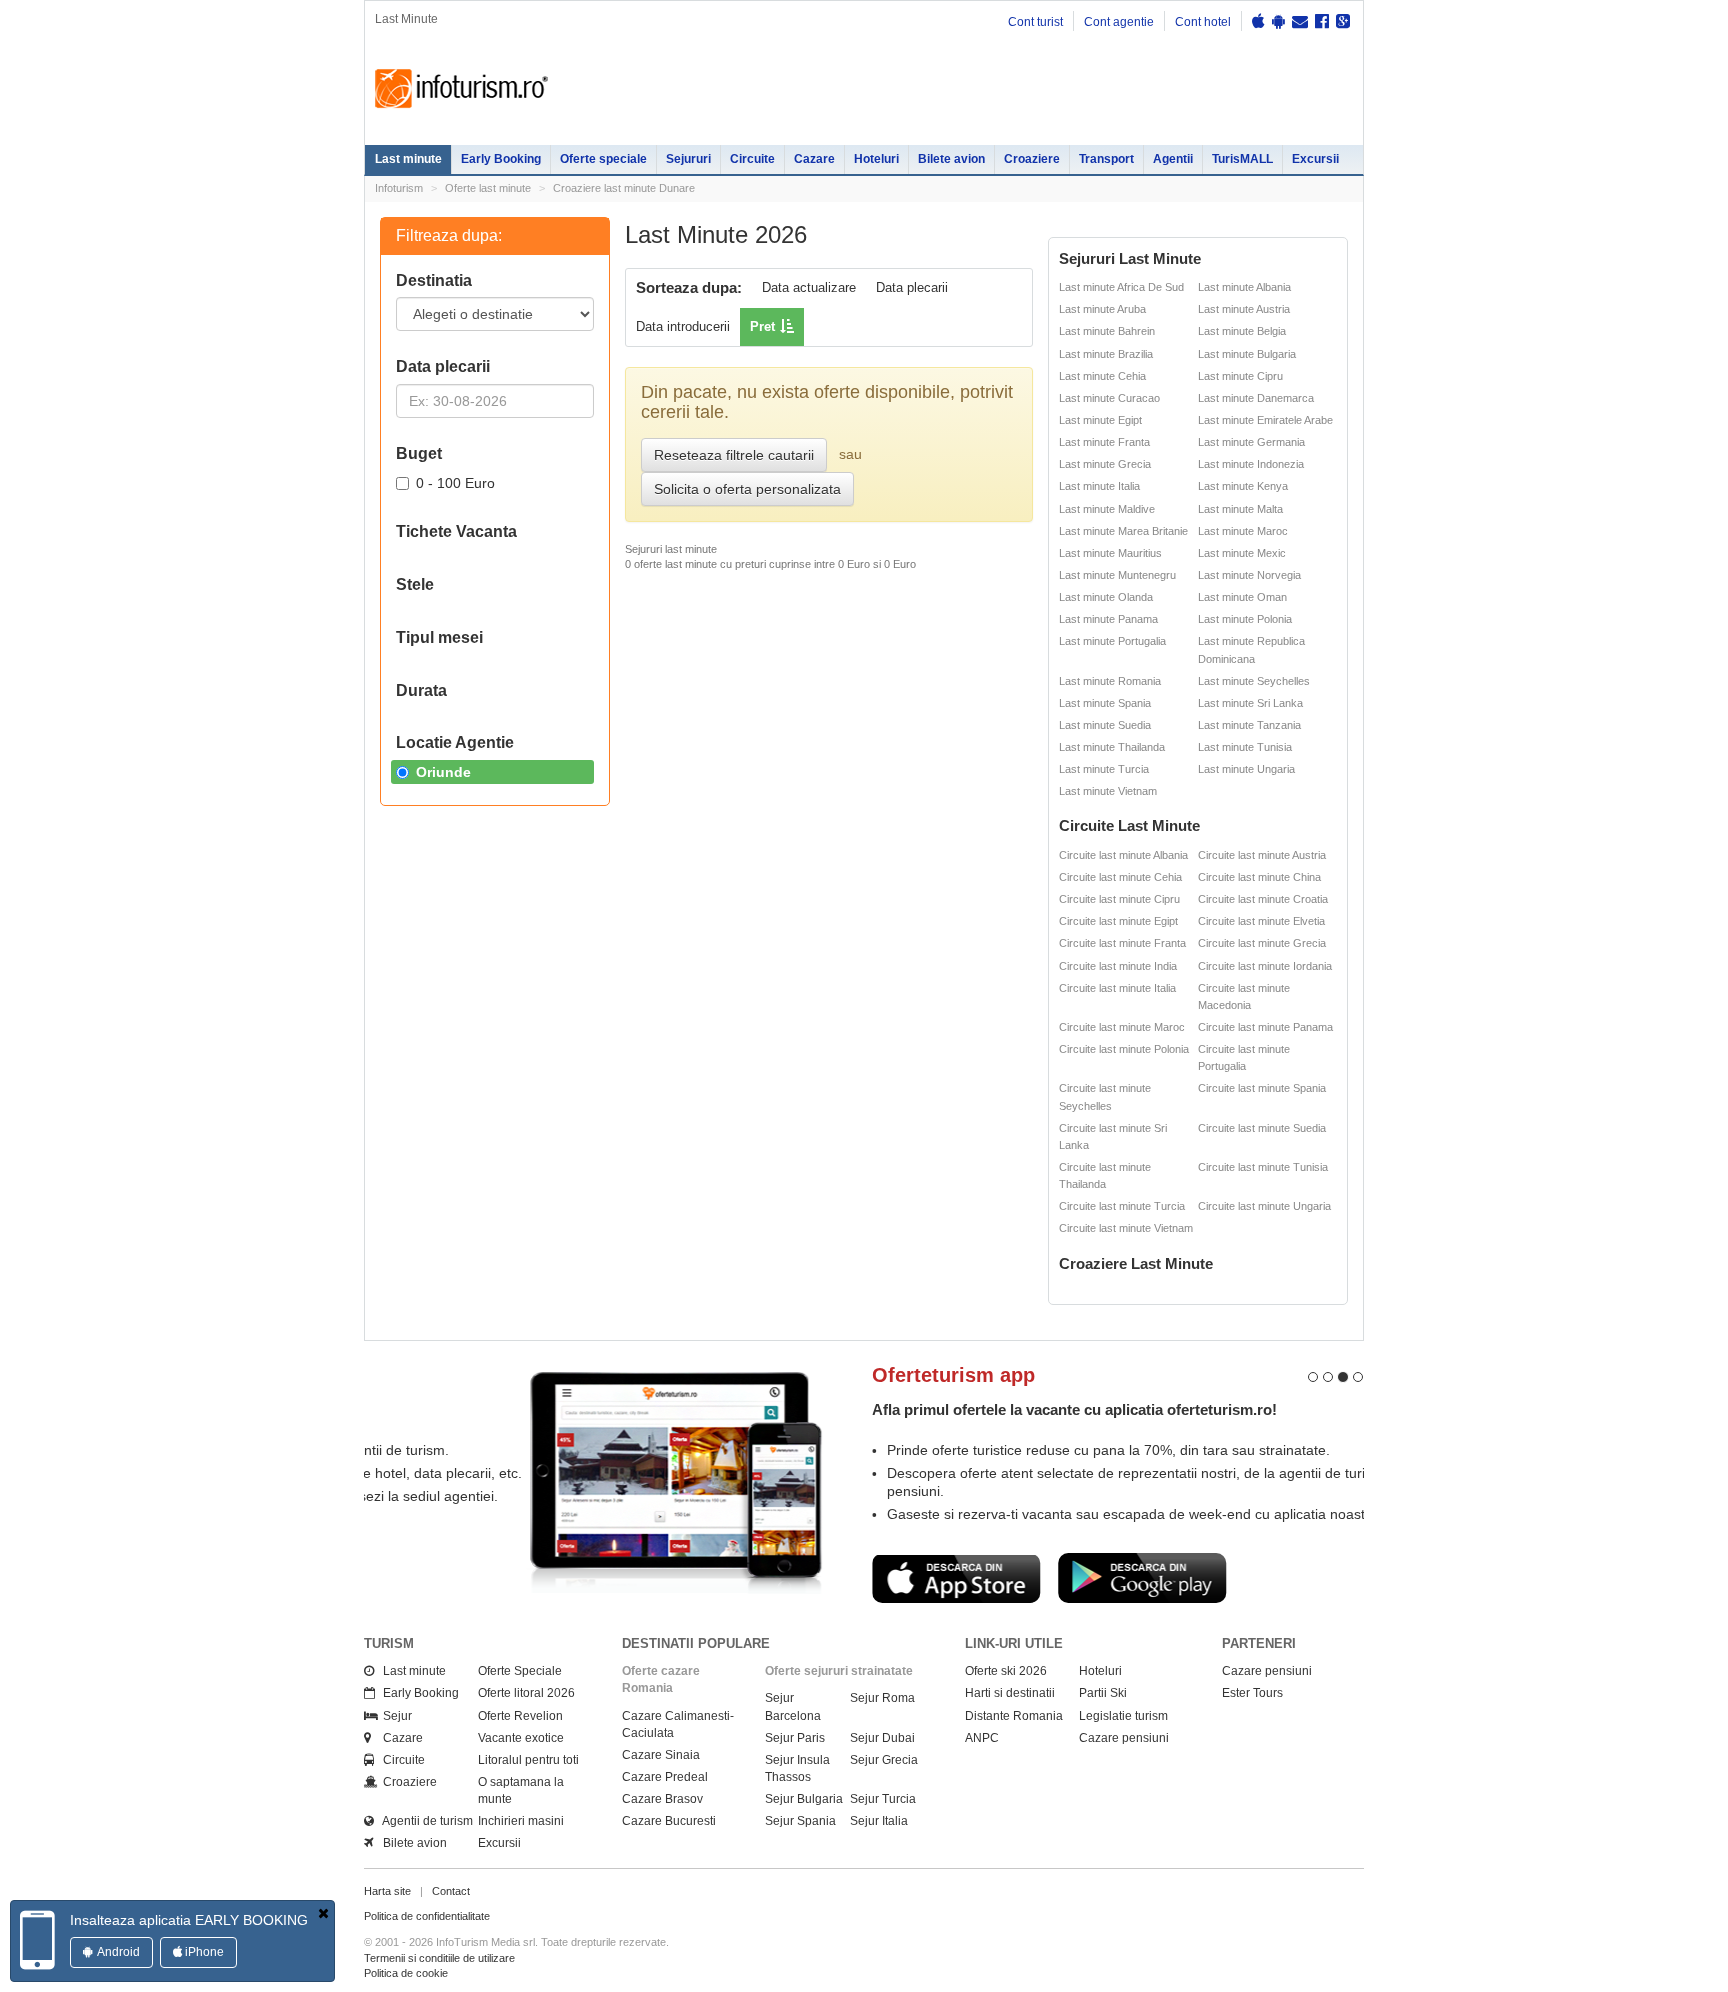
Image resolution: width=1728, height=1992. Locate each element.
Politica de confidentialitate (427, 1934)
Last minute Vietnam (1108, 791)
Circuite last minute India (1118, 966)
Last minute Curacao (1109, 398)
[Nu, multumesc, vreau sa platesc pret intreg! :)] (323, 1913)
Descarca (796, 1578)
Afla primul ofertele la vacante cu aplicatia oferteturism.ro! (914, 1409)
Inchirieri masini (521, 1839)
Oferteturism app (793, 1375)
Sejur (393, 1734)
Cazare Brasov (662, 1817)
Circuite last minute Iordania (1265, 966)
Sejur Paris (795, 1756)
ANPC (982, 1756)
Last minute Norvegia (1249, 575)
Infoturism (461, 89)
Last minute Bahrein (1107, 331)
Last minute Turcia (1104, 769)
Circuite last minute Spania (1262, 1088)
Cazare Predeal (665, 1795)
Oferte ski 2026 (1006, 1689)
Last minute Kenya (1243, 486)
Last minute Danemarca (1256, 398)
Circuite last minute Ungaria (1264, 1206)
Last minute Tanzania (1249, 725)
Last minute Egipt (1100, 420)
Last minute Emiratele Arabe (1265, 420)
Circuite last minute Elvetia (1261, 921)
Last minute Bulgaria (1247, 354)
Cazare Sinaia (661, 1773)
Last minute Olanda (1106, 597)
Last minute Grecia (1105, 464)
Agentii (1173, 159)
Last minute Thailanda (1112, 747)
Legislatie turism (1123, 1734)
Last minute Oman (1242, 597)
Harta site (387, 1909)
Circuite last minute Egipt (1118, 921)
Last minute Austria (1244, 309)
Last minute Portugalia (1112, 641)
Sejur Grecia (884, 1778)
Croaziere (1032, 159)
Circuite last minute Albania (1123, 855)
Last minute (408, 159)
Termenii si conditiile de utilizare (439, 1976)
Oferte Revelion (520, 1734)
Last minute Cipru (1240, 376)
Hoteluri (876, 159)
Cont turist (1035, 22)
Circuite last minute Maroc (1122, 1027)
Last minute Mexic (1242, 553)
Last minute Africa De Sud (1121, 287)
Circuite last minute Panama (1265, 1027)
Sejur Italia (879, 1839)
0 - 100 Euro (455, 483)
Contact (451, 1909)
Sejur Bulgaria (804, 1817)
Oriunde (443, 772)
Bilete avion (951, 159)
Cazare (814, 159)
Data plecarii (912, 287)
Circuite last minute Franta (1122, 943)
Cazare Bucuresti (669, 1839)
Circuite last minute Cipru (1119, 899)
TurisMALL (1242, 159)
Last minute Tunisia (1245, 747)
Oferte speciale (603, 159)
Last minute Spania (1105, 703)
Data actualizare (809, 287)
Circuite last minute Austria (1262, 855)
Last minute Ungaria (1246, 769)
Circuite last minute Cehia (1120, 877)
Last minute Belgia (1242, 331)
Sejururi (688, 159)
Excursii (1315, 159)
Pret (762, 326)
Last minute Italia (1099, 486)
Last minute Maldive (1107, 509)
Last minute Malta (1240, 509)
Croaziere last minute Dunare (624, 188)
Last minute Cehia (1102, 376)
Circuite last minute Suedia (1262, 1128)
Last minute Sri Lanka (1250, 703)
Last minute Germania (1251, 442)
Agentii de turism (423, 1839)
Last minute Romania (1110, 681)
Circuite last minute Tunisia (1263, 1167)
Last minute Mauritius (1110, 553)
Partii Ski (1103, 1711)
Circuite (752, 159)
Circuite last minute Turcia (1122, 1206)
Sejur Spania (800, 1839)
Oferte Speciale (520, 1689)
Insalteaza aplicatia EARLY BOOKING (189, 1920)
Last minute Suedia (1105, 725)
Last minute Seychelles (1254, 681)
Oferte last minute (488, 188)
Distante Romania (1014, 1734)
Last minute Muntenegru (1117, 575)
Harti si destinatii (1010, 1711)
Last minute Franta (1104, 442)
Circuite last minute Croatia (1263, 899)
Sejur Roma (882, 1716)
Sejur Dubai (882, 1756)
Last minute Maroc (1243, 531)
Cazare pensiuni (1124, 1756)
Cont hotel (1203, 22)
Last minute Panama (1108, 619)
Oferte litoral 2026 (526, 1711)
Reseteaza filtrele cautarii (734, 455)
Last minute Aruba (1102, 309)
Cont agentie (1119, 22)
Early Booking (501, 159)
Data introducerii (683, 326)
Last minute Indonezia (1251, 464)
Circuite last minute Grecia (1262, 943)
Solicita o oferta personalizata (747, 489)
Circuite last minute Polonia (1124, 1049)
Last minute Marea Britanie (1123, 531)
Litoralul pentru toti (528, 1778)
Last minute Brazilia (1106, 354)
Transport (1106, 159)
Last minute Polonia (1245, 619)
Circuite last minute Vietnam (1126, 1228)
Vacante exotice (521, 1756)
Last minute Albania (1244, 287)
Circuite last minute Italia (1117, 988)
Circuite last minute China (1259, 877)
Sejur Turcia (883, 1817)
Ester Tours (1252, 1711)
